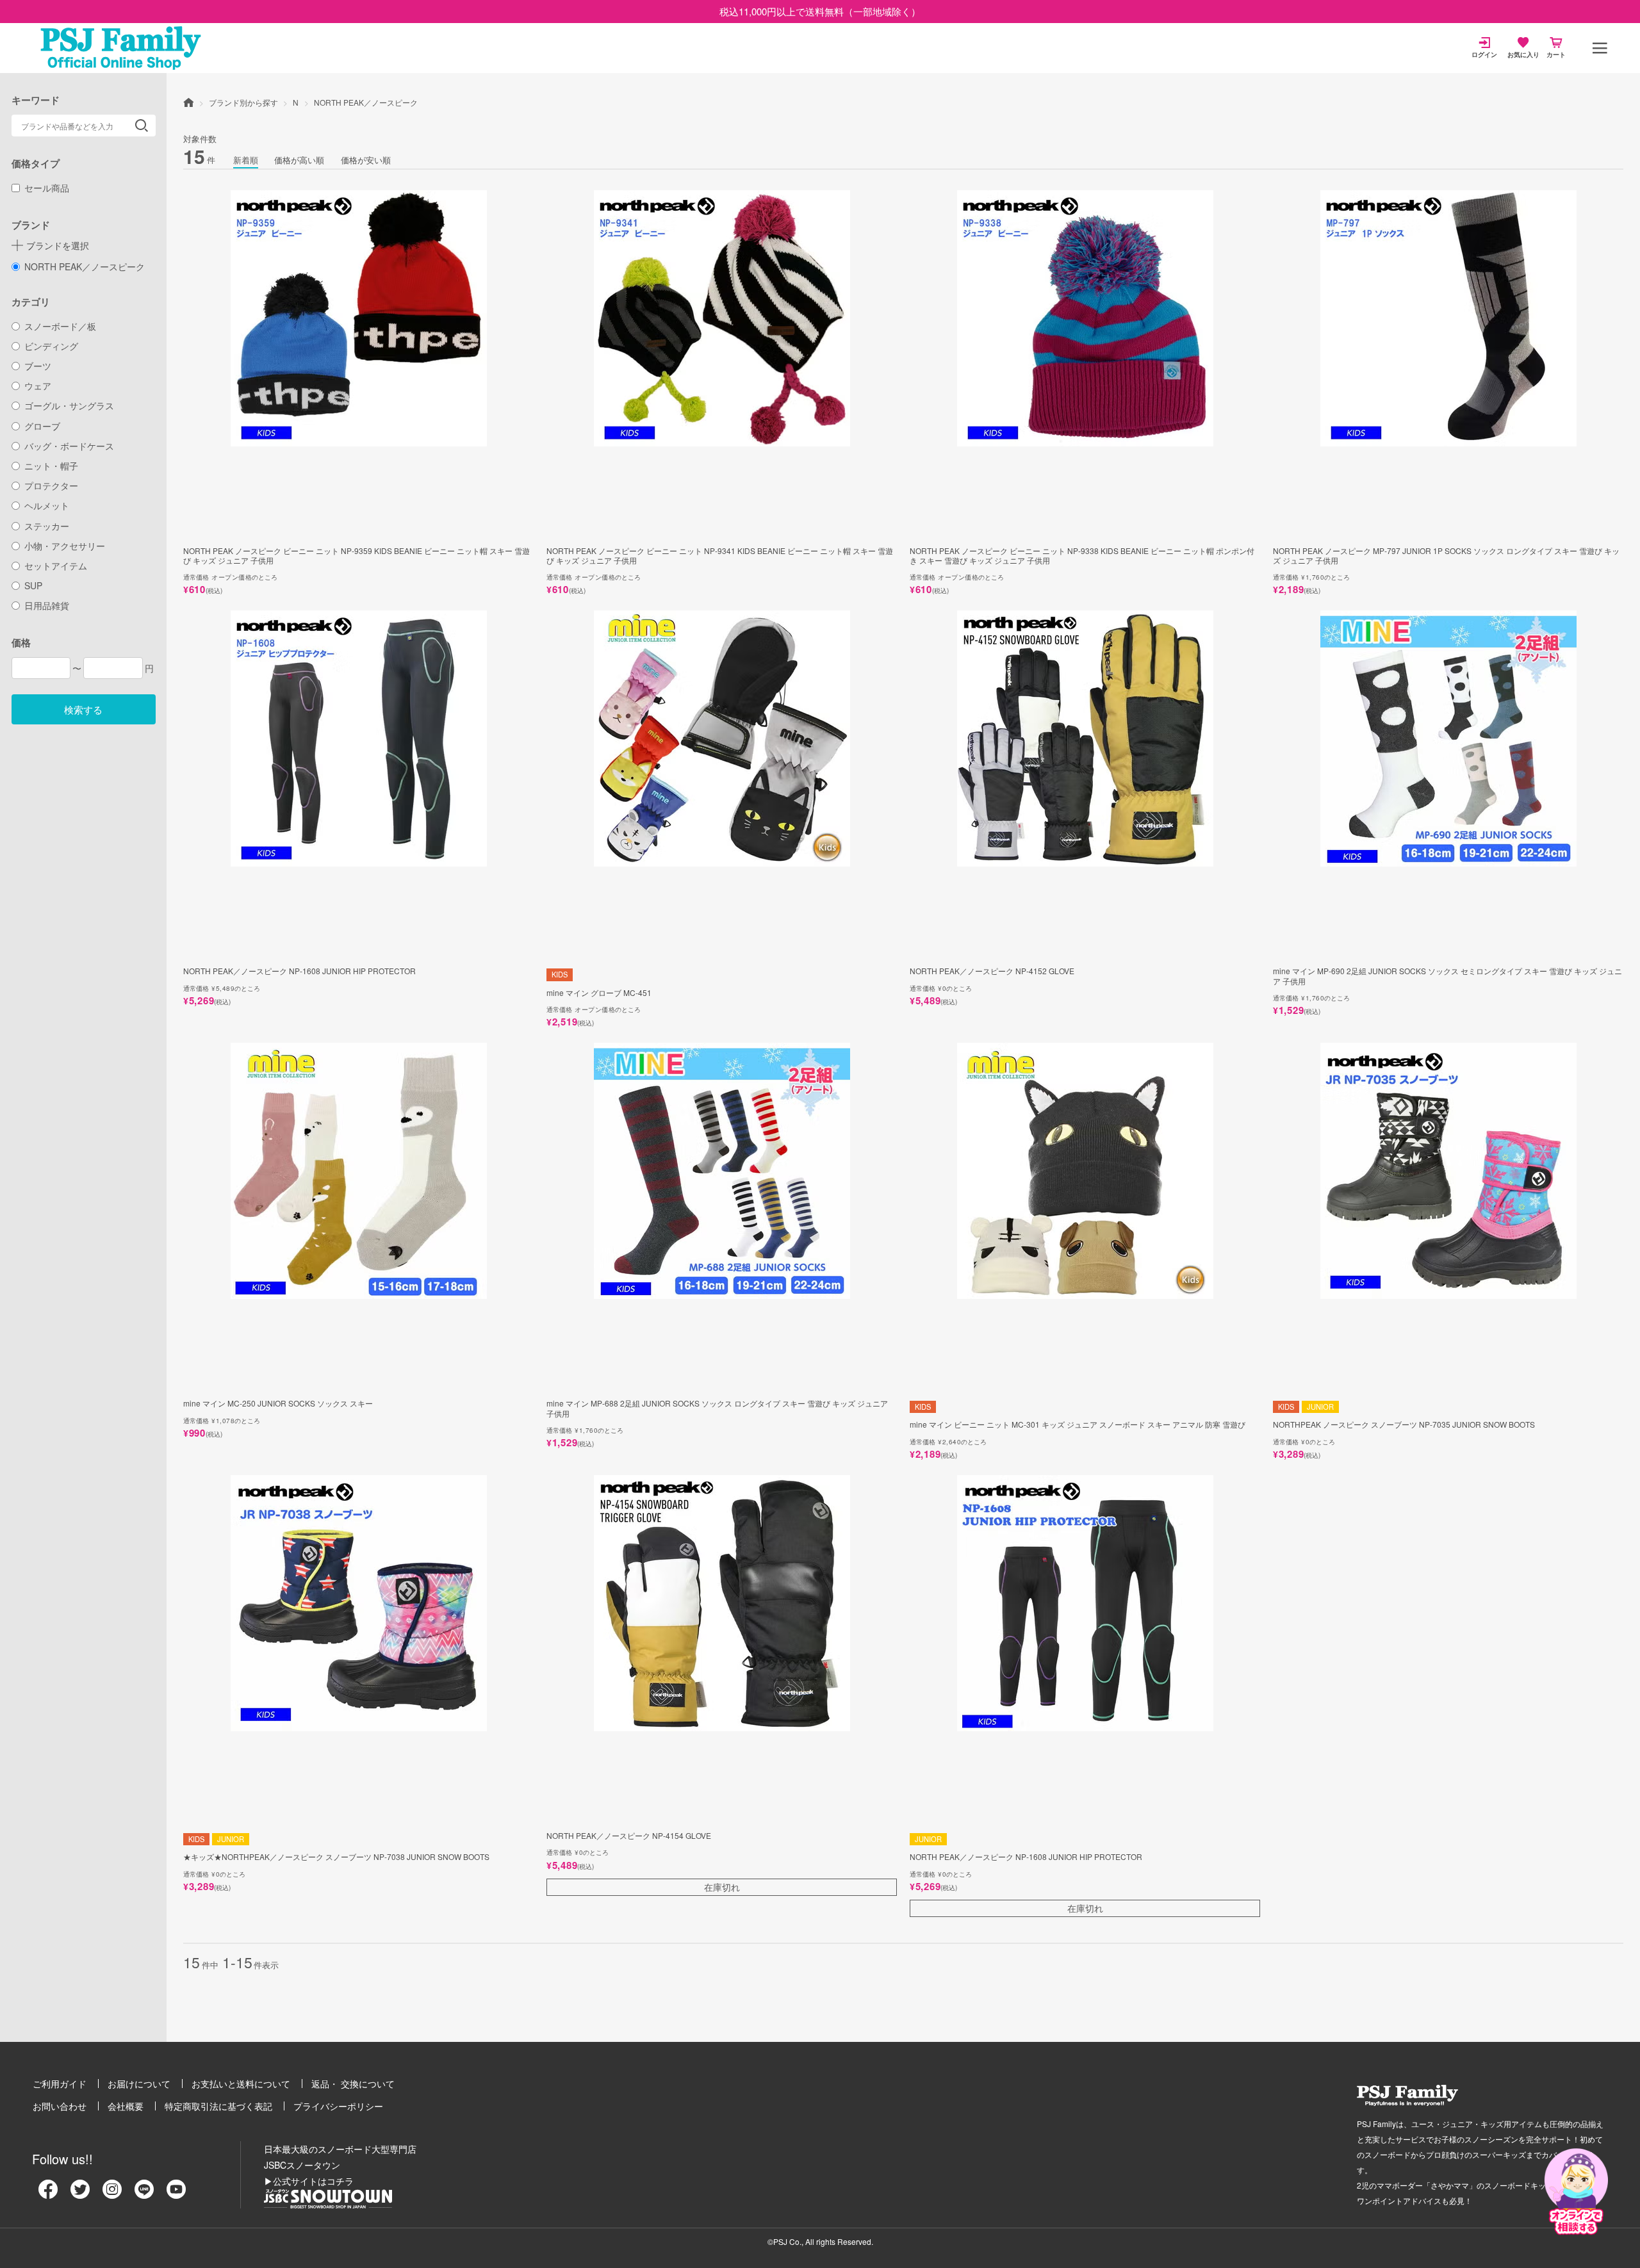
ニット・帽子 (51, 466)
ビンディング (51, 346)
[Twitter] (80, 2194)
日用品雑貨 (47, 605)
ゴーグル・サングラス (69, 405)
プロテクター (51, 485)
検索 (142, 126)
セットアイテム (56, 566)
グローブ (42, 426)
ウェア (38, 386)
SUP (33, 585)
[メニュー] (1600, 48)
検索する (83, 709)
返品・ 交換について (353, 2084)
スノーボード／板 (60, 326)
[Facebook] (48, 2194)
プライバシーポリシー (338, 2106)
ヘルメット (47, 505)
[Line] (144, 2194)
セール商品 (47, 188)
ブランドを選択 (58, 245)
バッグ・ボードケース (69, 446)
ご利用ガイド (60, 2084)
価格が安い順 (366, 160)
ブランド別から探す (243, 102)
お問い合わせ (60, 2106)
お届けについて (139, 2084)
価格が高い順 (299, 160)
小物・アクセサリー (65, 546)
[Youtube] (176, 2194)
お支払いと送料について (241, 2084)
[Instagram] (112, 2194)
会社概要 (126, 2106)
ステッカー (47, 526)
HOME (188, 102)
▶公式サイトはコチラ (309, 2181)
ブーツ (38, 366)
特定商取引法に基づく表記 (218, 2106)
